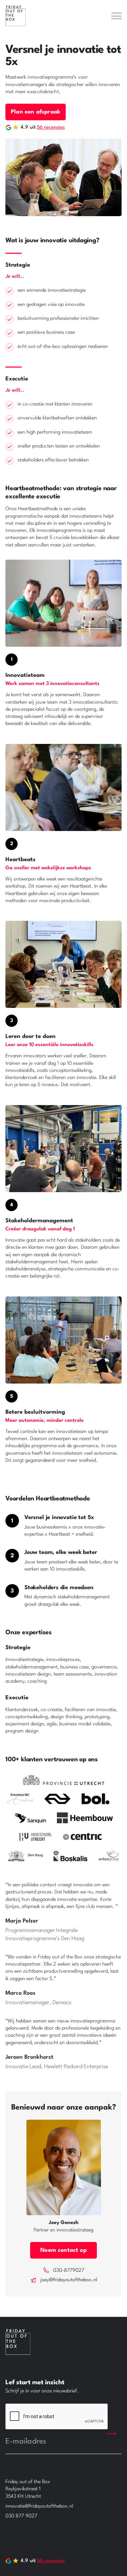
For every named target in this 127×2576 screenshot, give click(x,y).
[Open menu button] (117, 16)
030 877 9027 (21, 2516)
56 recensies (51, 128)
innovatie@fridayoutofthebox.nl (39, 2506)
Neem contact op (63, 2250)
